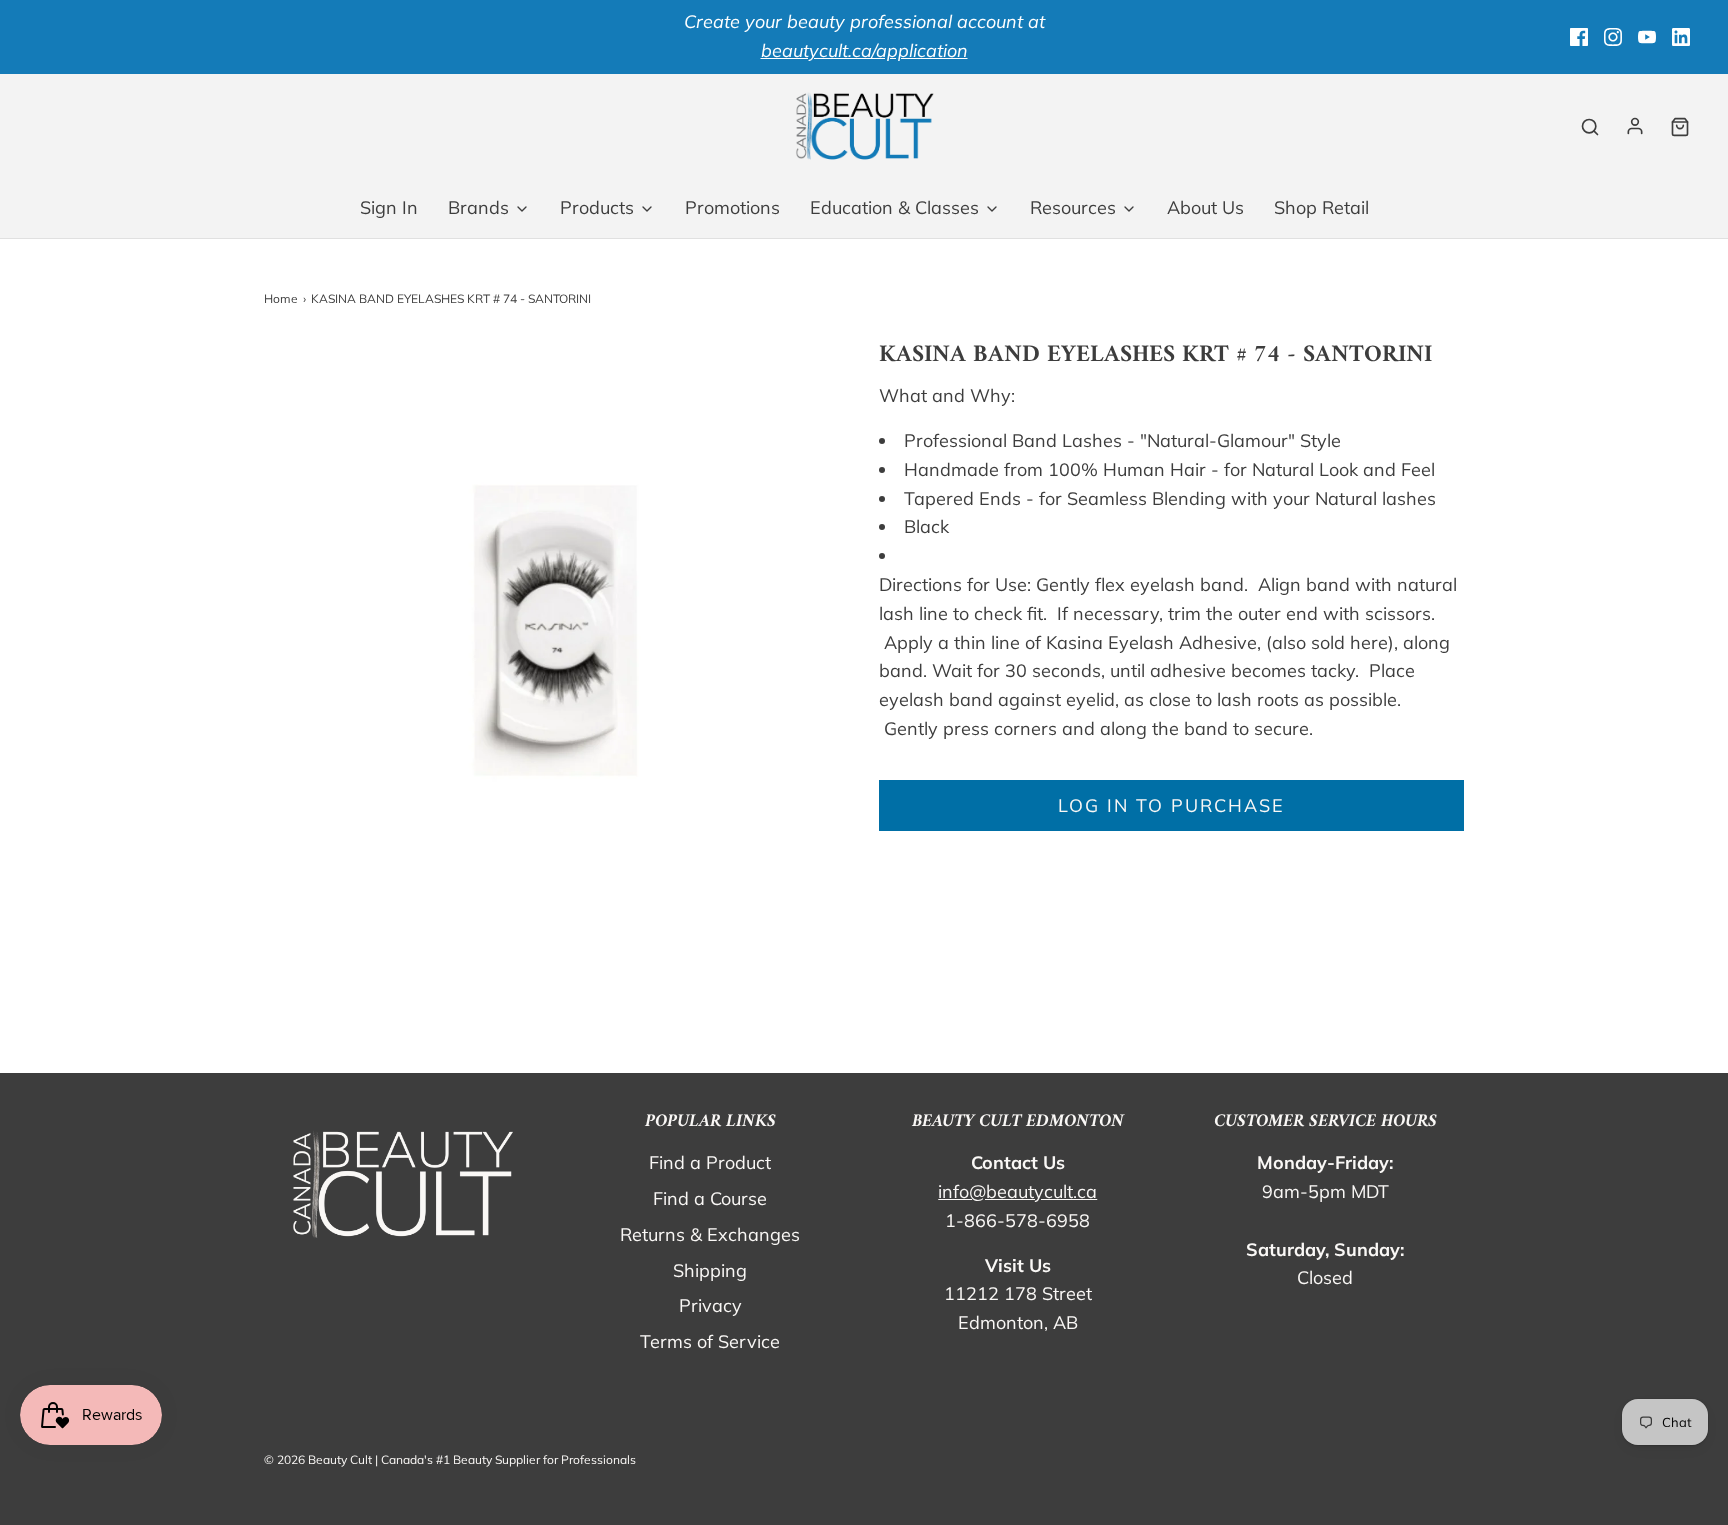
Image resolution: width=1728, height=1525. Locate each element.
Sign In (389, 207)
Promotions (732, 207)
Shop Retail (1321, 207)
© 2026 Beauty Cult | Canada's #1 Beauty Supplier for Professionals (450, 1459)
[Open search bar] (1590, 126)
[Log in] (1635, 126)
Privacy (710, 1305)
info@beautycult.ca (1017, 1191)
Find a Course (710, 1198)
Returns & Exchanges (710, 1234)
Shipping (710, 1270)
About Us (1205, 207)
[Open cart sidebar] (1680, 126)
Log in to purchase (1171, 805)
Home (281, 298)
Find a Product (710, 1162)
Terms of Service (710, 1341)
